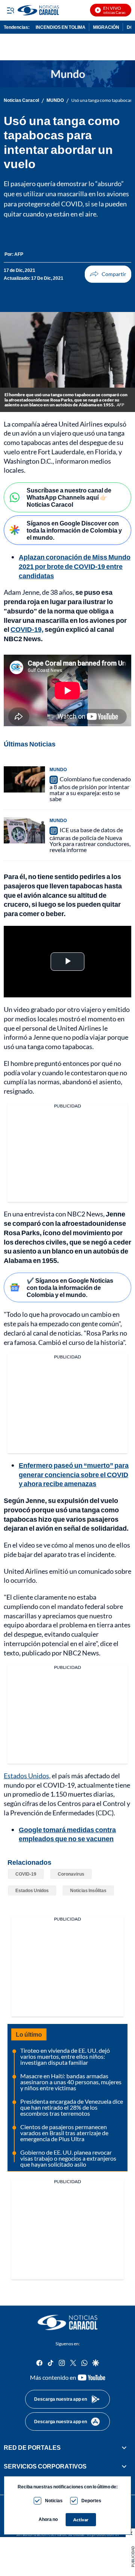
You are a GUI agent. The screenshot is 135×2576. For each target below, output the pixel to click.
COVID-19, (27, 629)
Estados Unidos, (27, 1776)
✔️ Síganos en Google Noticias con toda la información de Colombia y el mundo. (70, 1287)
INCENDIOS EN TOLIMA (61, 27)
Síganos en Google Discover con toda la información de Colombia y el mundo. (74, 530)
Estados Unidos (32, 1890)
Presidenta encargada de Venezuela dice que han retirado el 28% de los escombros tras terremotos (72, 2107)
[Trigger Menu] (10, 10)
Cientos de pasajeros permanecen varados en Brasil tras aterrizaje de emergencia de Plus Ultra (64, 2133)
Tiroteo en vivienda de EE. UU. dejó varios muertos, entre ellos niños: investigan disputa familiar (65, 2056)
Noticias (54, 2501)
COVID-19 (26, 1874)
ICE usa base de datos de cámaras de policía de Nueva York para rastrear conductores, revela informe (90, 840)
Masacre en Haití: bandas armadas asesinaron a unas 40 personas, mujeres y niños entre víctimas (71, 2082)
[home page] (67, 2322)
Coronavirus (71, 1874)
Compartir (108, 274)
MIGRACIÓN (106, 27)
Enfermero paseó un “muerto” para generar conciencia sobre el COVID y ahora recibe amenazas (74, 1475)
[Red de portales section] (124, 2448)
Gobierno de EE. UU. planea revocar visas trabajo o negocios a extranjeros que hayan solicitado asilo (68, 2158)
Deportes (91, 2501)
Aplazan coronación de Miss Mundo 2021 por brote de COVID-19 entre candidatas (75, 566)
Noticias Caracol (21, 100)
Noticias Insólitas (88, 1890)
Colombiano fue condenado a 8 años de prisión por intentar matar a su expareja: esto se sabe (90, 789)
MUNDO (55, 100)
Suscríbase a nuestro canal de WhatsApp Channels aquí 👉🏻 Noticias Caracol (69, 497)
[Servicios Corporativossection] (124, 2466)
